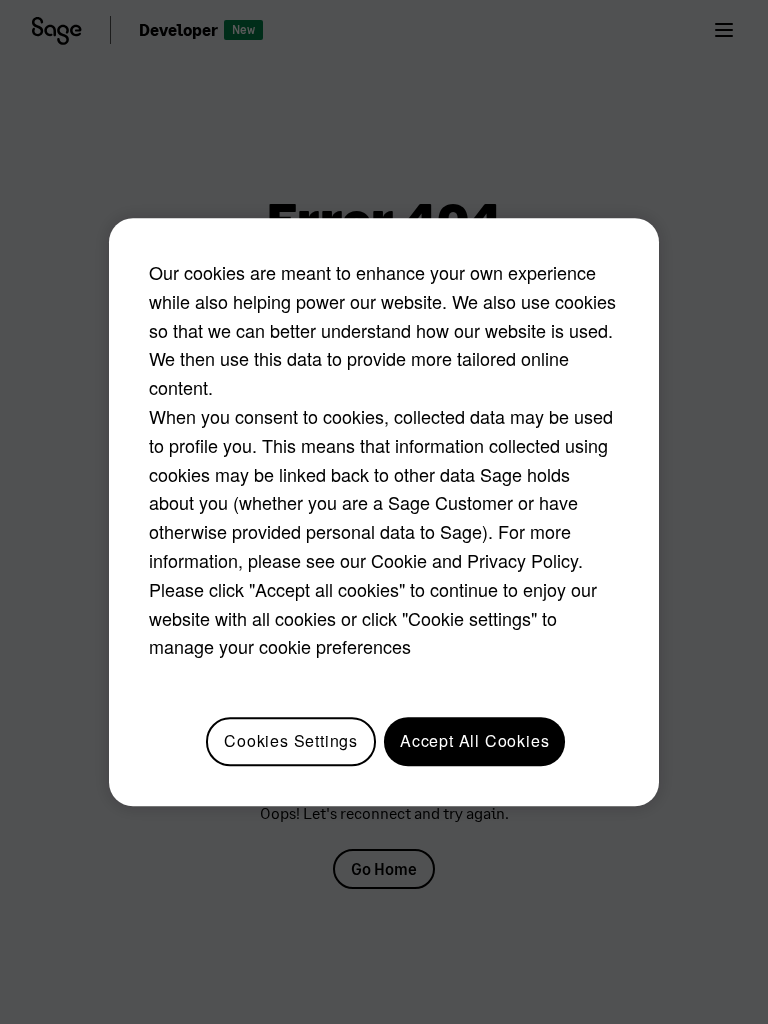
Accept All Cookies (474, 740)
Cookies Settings (291, 740)
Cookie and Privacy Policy (474, 560)
